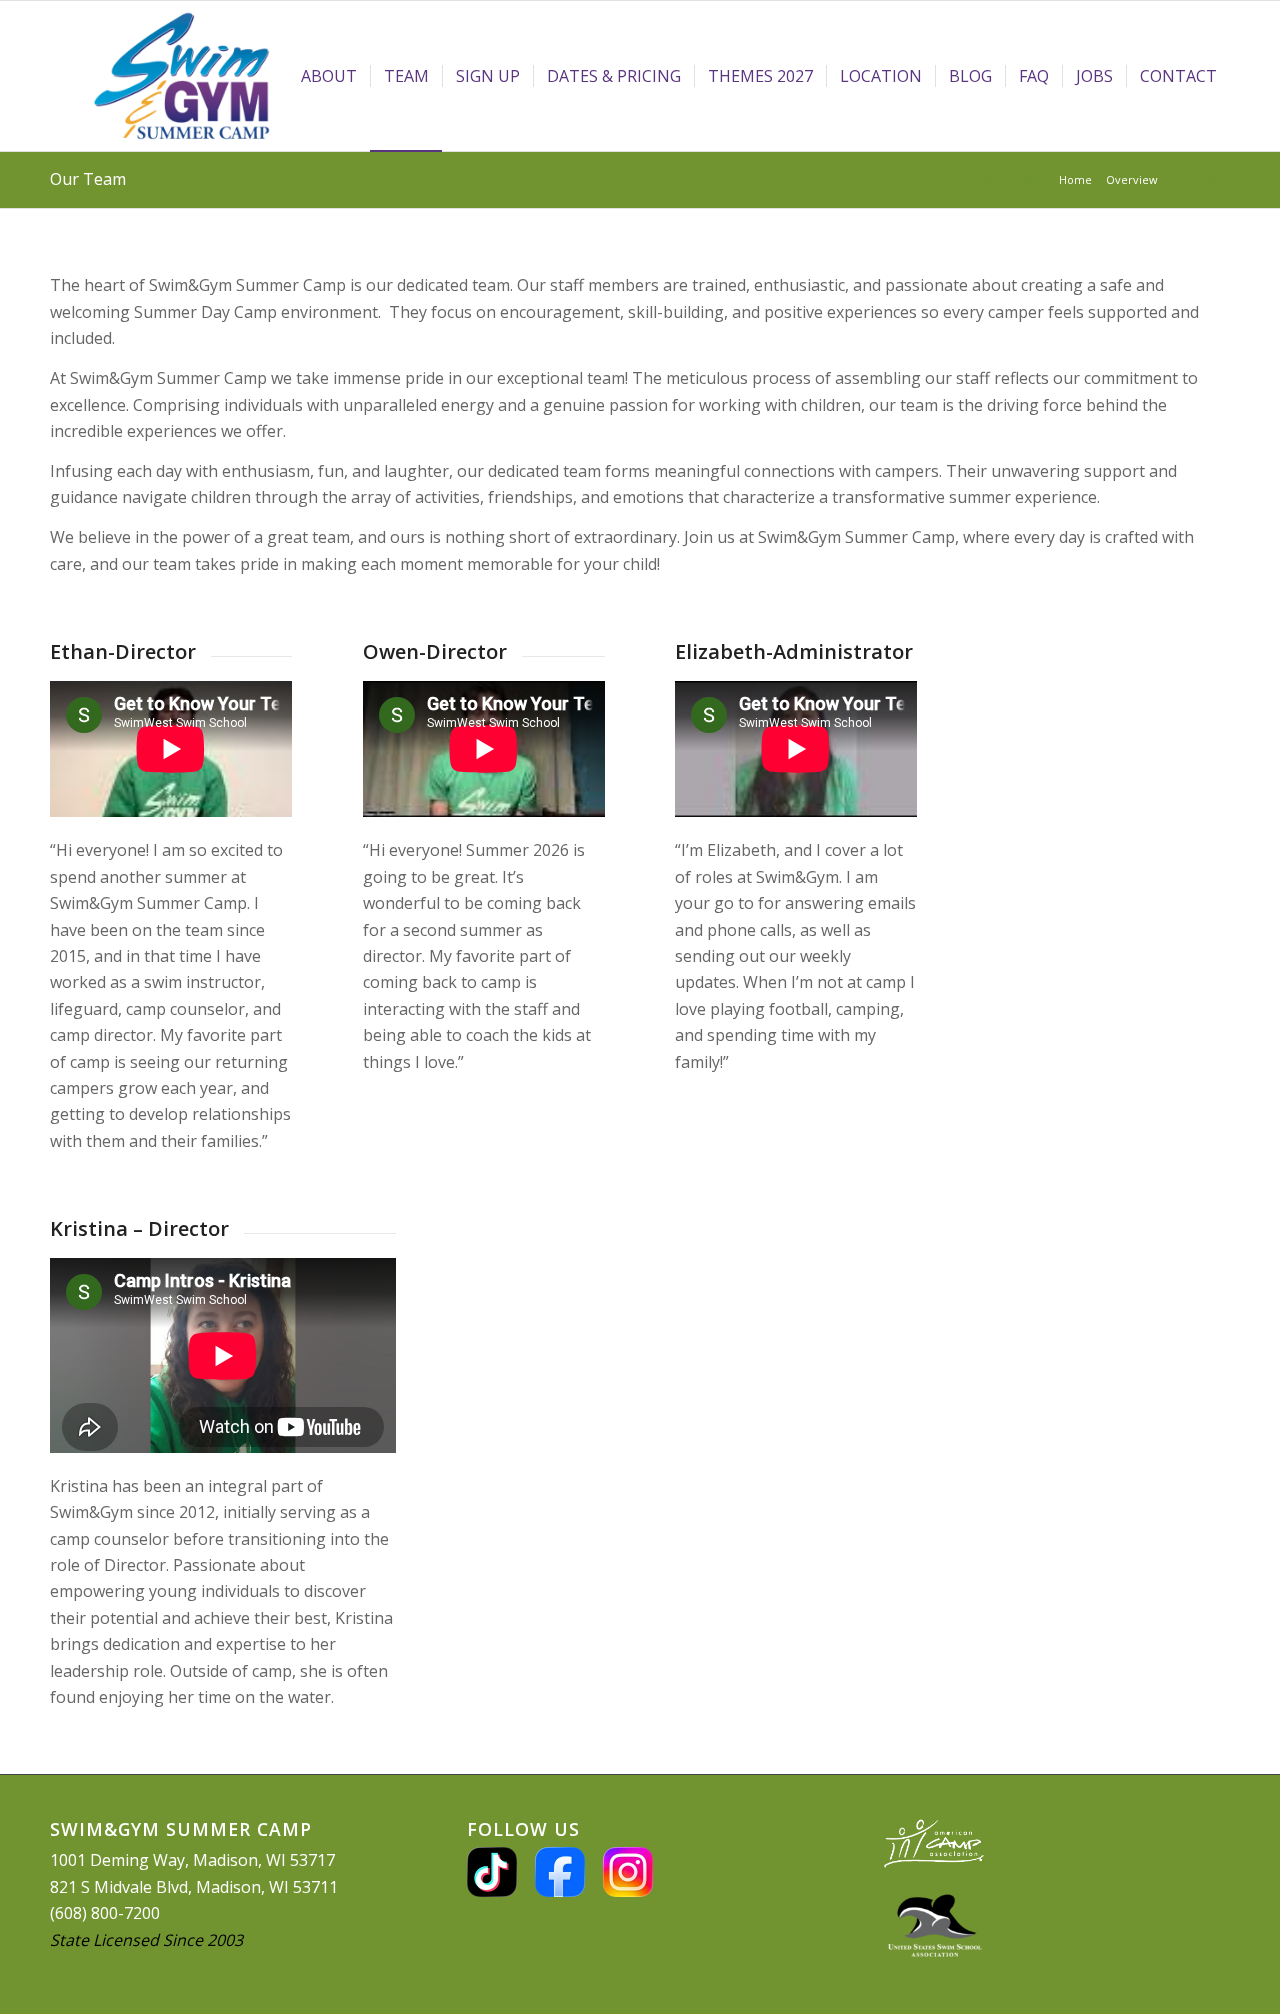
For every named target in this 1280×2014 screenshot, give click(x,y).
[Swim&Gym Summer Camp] (181, 76)
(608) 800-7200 (105, 1913)
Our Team (88, 179)
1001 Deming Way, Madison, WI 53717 (192, 1860)
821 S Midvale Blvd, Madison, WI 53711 (194, 1887)
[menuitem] (329, 76)
